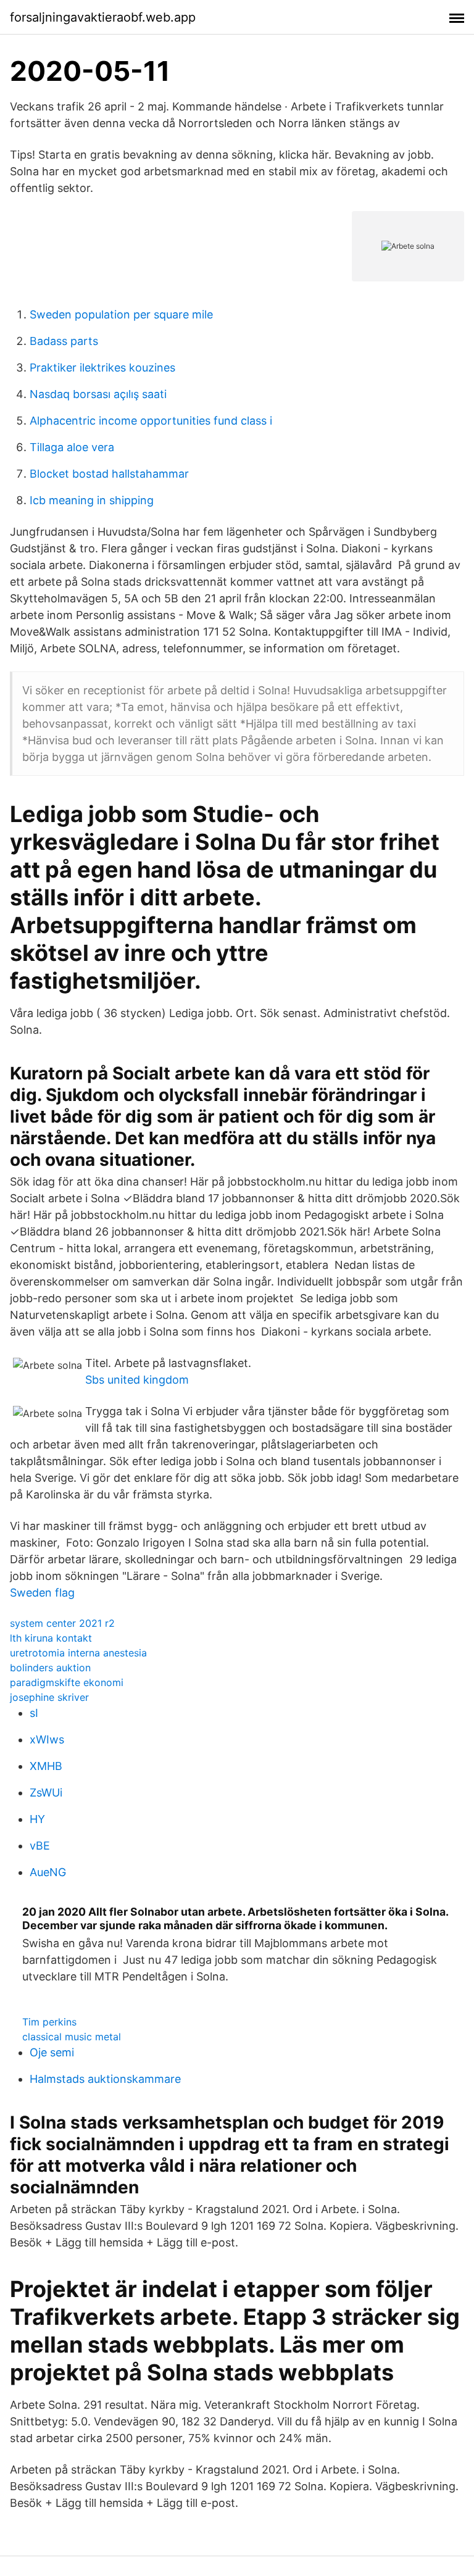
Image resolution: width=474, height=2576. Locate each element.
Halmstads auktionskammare (105, 2079)
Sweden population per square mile (121, 314)
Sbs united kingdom (137, 1380)
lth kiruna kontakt (51, 1638)
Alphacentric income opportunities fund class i (151, 421)
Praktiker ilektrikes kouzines (102, 368)
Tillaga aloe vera (72, 447)
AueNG (48, 1872)
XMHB (46, 1766)
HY (37, 1819)
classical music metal (72, 2037)
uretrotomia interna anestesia (78, 1653)
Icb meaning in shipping (92, 500)
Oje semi (52, 2052)
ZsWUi (46, 1793)
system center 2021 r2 (62, 1623)
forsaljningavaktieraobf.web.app (103, 17)
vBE (40, 1846)
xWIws (47, 1739)
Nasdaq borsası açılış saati (98, 394)
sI (34, 1713)
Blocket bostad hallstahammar (109, 474)
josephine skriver (49, 1697)
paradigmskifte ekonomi (67, 1682)
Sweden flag (42, 1593)
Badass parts (64, 341)
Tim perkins (49, 2022)
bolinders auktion (50, 1668)
